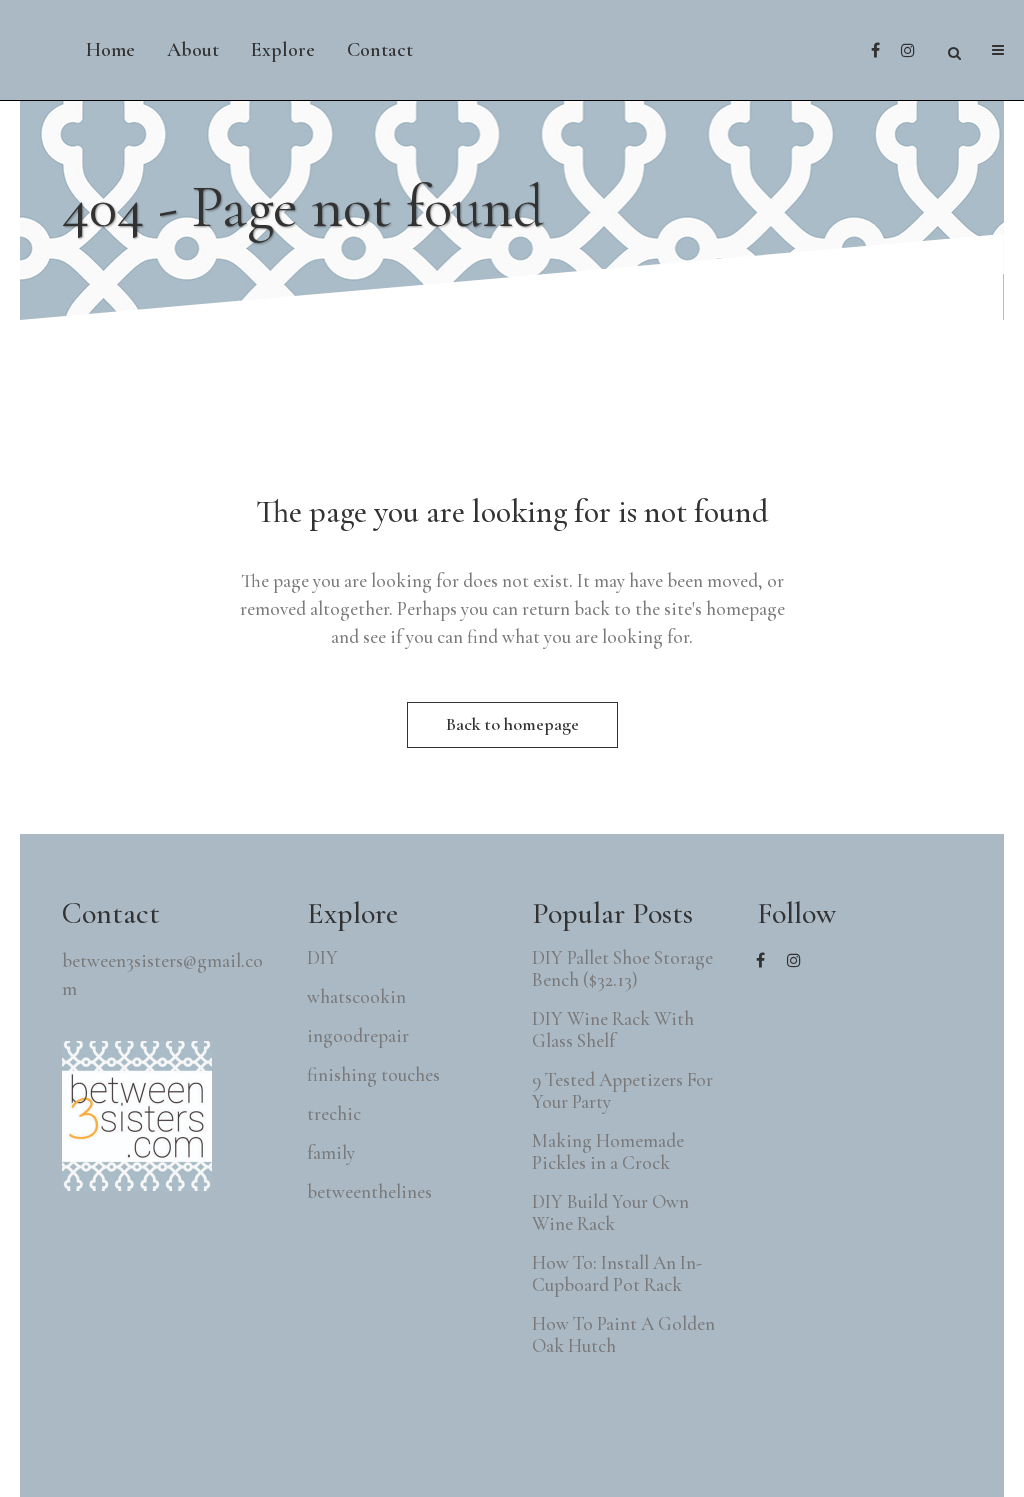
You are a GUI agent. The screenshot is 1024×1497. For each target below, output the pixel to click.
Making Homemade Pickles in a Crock (608, 1152)
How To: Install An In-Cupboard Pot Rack (617, 1274)
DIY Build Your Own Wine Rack (610, 1213)
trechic (334, 1114)
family (331, 1153)
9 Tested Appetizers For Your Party (622, 1091)
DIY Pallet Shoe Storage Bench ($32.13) (622, 969)
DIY (322, 958)
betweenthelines (369, 1192)
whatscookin (356, 997)
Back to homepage (512, 724)
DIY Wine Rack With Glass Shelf (613, 1030)
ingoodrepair (358, 1036)
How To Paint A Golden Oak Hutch (623, 1335)
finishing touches (373, 1075)
